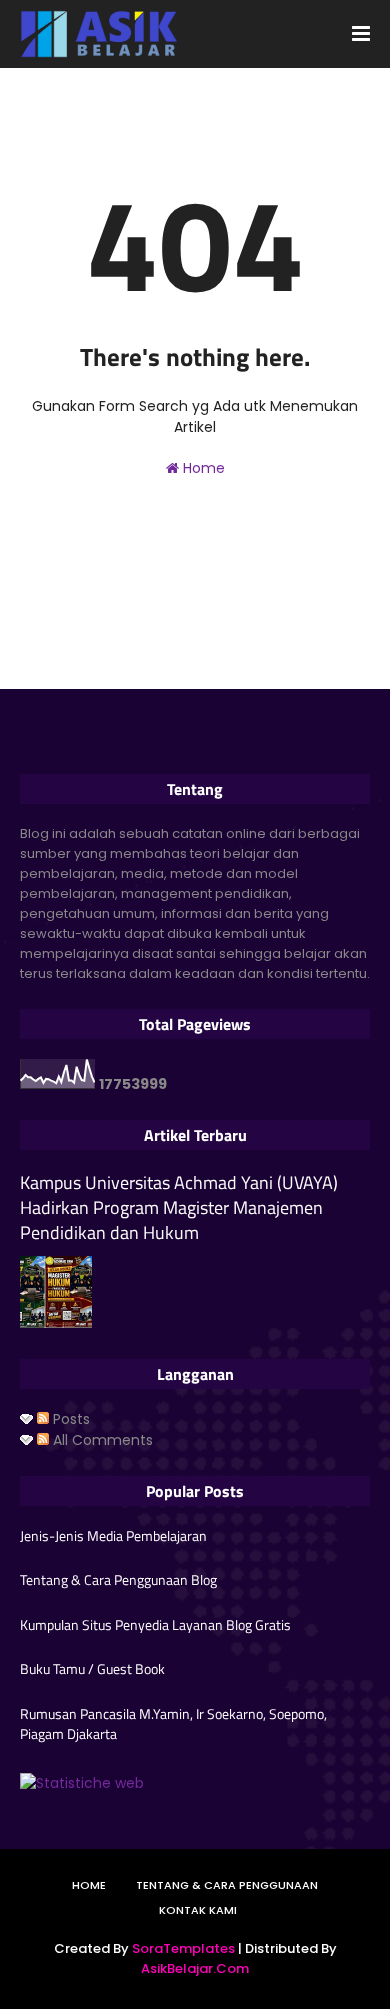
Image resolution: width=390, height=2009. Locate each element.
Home (202, 468)
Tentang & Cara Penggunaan (227, 1885)
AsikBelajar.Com (195, 1968)
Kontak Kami (198, 1910)
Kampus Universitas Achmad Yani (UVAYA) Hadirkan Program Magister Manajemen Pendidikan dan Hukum (179, 1208)
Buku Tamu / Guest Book (92, 1669)
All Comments (101, 1440)
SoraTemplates (183, 1948)
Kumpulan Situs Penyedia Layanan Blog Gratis (155, 1625)
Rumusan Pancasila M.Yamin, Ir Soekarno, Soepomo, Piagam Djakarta (173, 1723)
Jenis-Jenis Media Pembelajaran (113, 1536)
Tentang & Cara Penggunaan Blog (118, 1580)
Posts (69, 1419)
